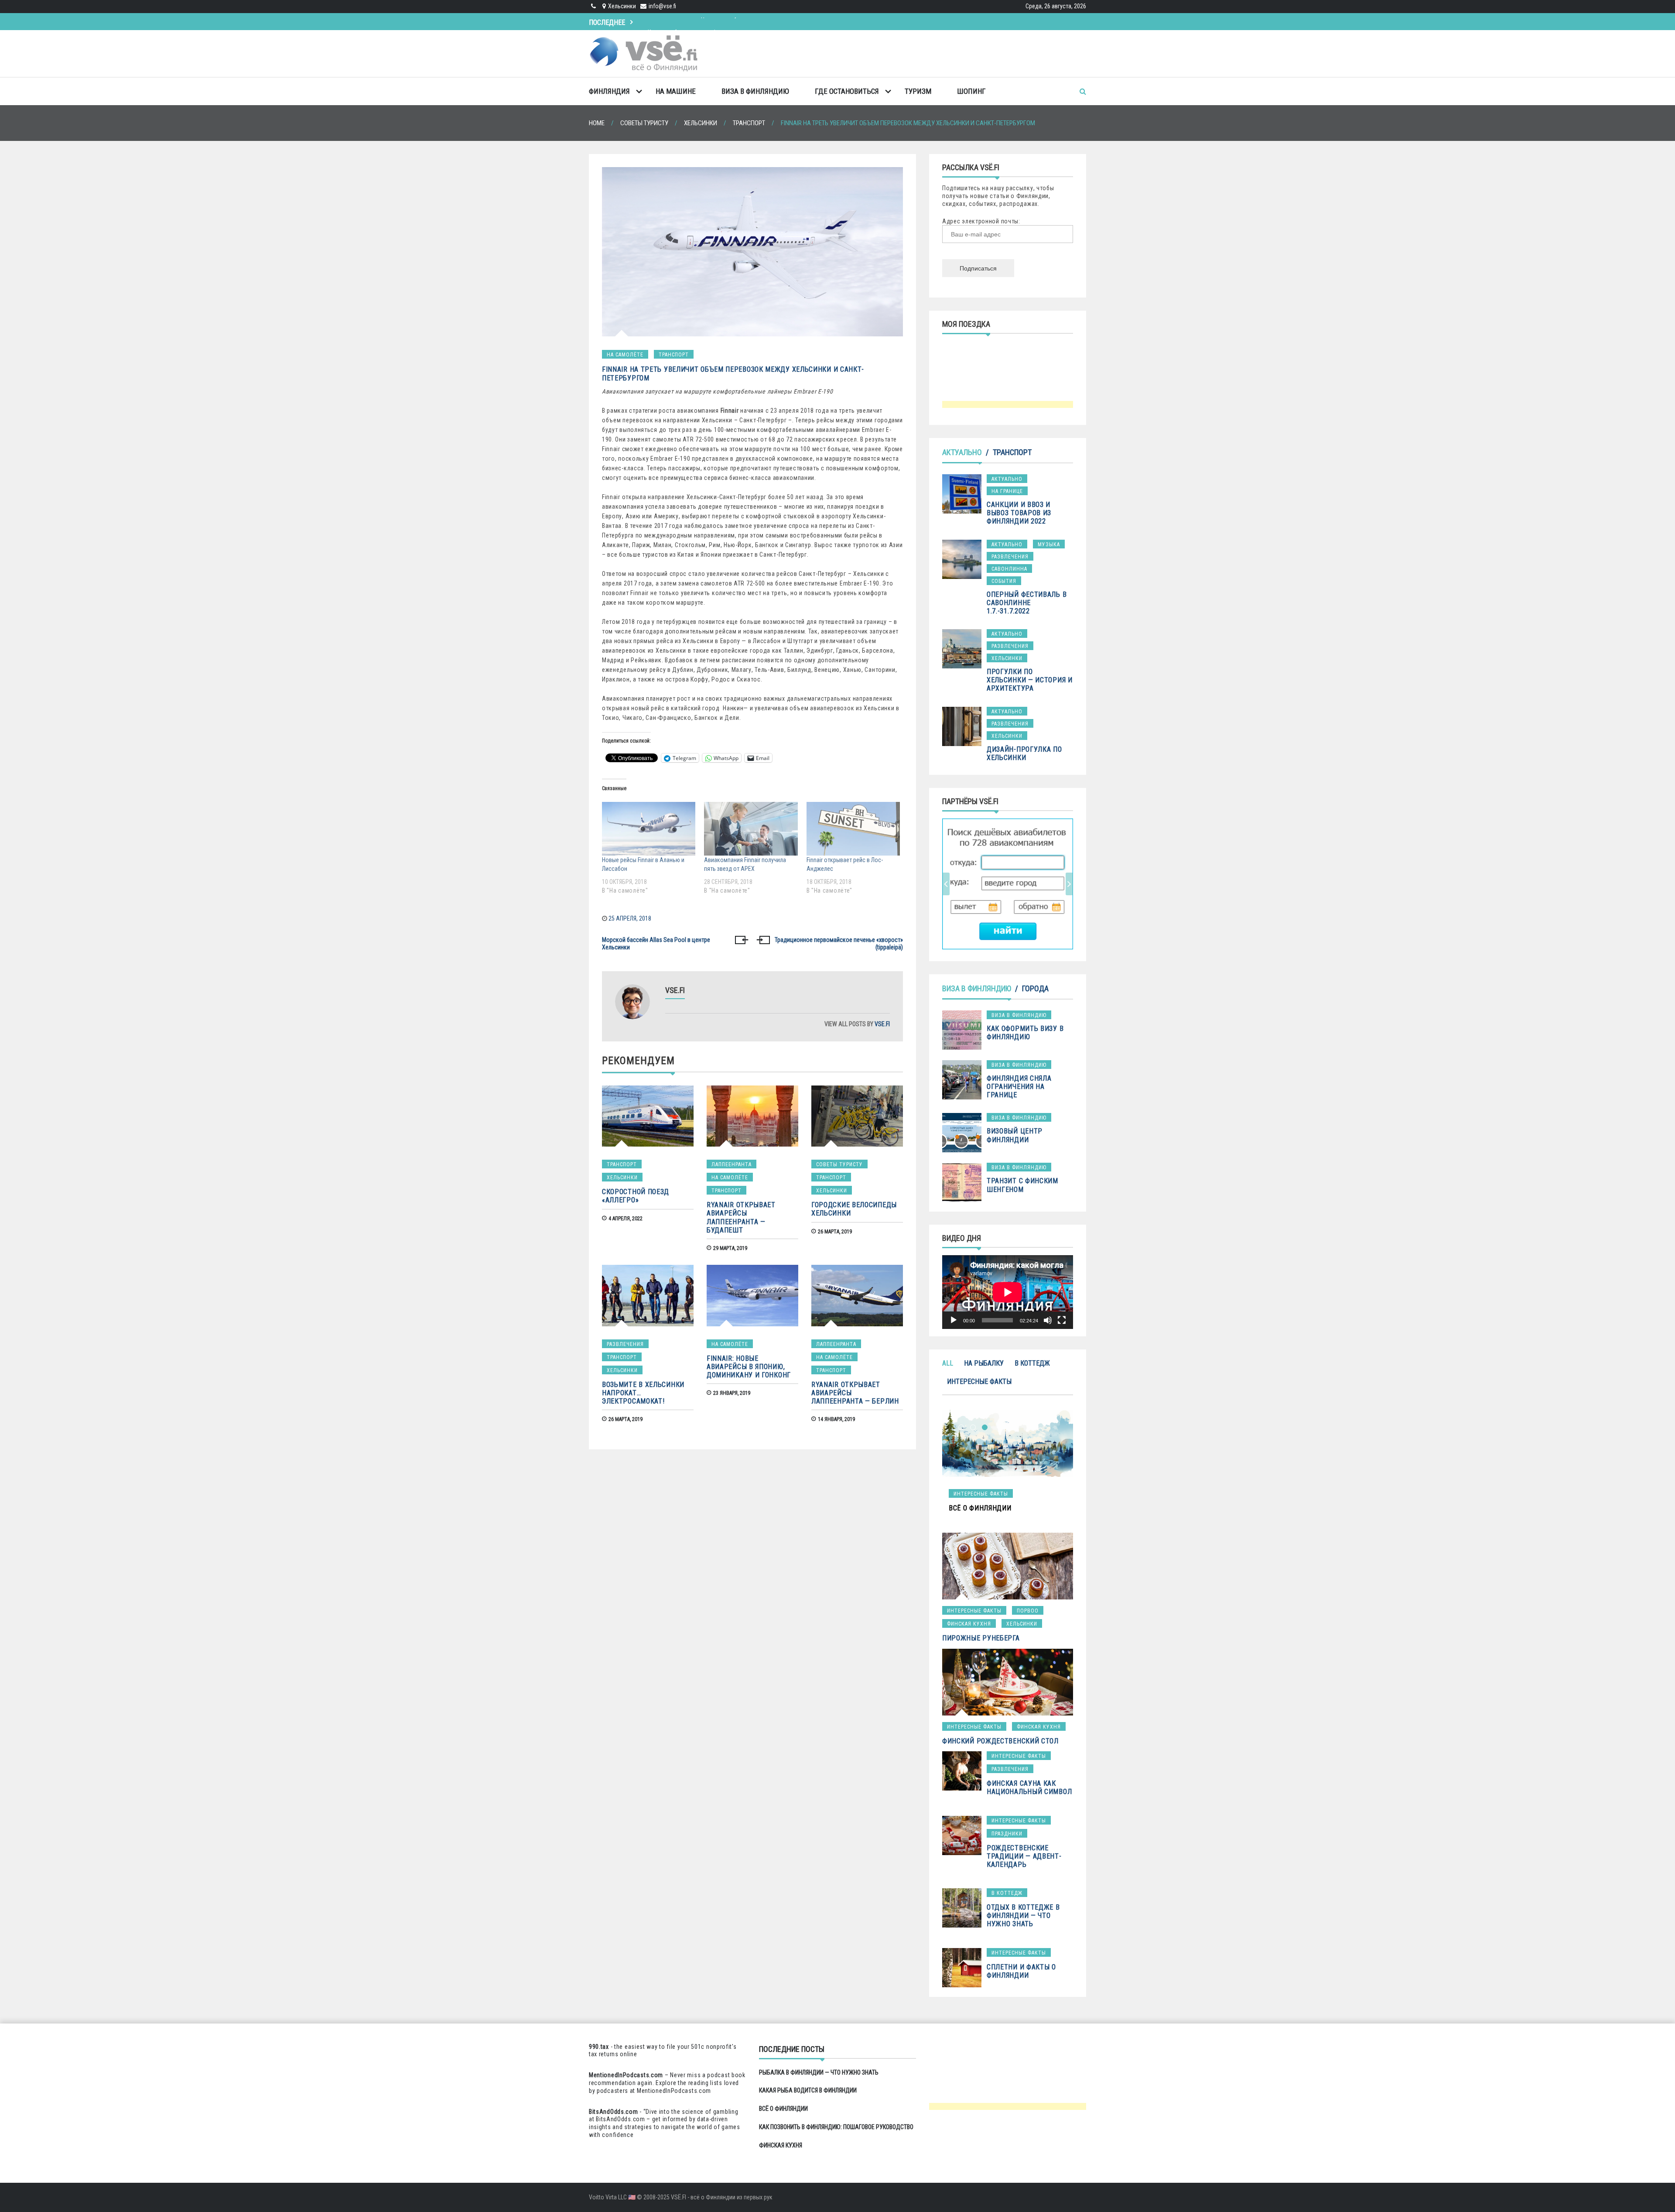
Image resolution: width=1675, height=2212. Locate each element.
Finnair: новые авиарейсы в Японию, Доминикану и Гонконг (749, 1367)
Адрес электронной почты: (981, 221)
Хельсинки (622, 1178)
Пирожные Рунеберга (981, 1638)
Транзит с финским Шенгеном (1022, 1185)
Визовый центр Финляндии (1015, 1135)
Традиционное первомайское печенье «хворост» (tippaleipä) (839, 944)
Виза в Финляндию (755, 91)
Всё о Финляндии (673, 21)
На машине (676, 91)
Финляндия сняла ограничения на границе (1019, 1087)
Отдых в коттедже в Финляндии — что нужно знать (1023, 1916)
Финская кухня (969, 1624)
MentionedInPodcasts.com (674, 2091)
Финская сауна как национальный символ (1029, 1787)
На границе (1007, 491)
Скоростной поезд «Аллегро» (636, 1196)
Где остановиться (847, 91)
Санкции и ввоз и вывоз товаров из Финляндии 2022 (1019, 513)
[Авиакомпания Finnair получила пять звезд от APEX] (751, 829)
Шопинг (971, 91)
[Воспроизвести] (954, 1320)
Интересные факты (979, 1382)
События (1004, 581)
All (948, 1363)
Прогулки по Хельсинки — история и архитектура (1030, 680)
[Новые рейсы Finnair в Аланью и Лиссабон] (649, 829)
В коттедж (1032, 1363)
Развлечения (625, 1344)
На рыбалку (984, 1363)
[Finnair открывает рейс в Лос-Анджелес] (853, 829)
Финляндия (609, 91)
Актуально (962, 452)
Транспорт (674, 355)
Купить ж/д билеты (998, 883)
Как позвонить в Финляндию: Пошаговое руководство (836, 2127)
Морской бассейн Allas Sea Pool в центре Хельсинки (656, 944)
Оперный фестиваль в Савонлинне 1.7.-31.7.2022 (1027, 603)
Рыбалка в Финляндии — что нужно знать (819, 2072)
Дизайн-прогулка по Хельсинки (1024, 753)
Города (1035, 988)
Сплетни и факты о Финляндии (1021, 1971)
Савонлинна (1009, 569)
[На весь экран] (1062, 1320)
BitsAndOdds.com (614, 2112)
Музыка (1049, 544)
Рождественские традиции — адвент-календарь (1024, 1856)
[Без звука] (1048, 1320)
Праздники (1007, 1834)
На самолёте (625, 355)
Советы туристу (839, 1164)
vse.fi (882, 1024)
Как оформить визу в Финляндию (1025, 1033)
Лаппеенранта (732, 1164)
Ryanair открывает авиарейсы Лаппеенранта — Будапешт (741, 1217)
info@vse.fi (662, 6)
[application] (1008, 1292)
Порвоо (1028, 1611)
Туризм (918, 91)
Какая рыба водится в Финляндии (808, 2090)
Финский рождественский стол (1000, 1741)
